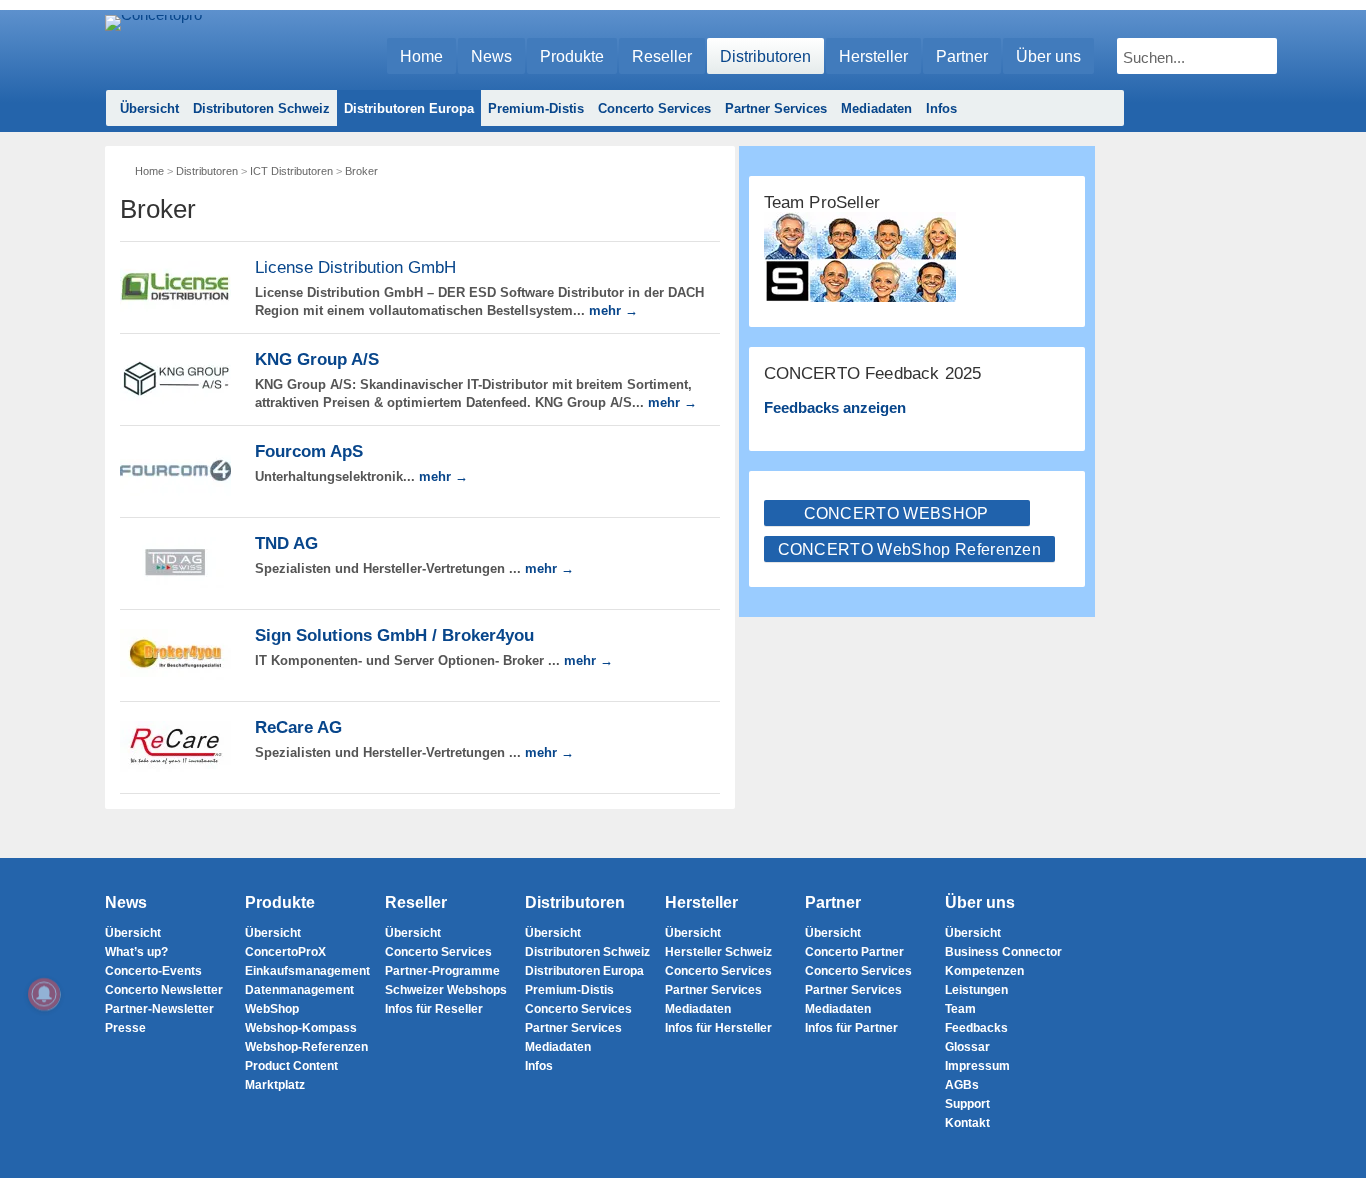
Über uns (1048, 56)
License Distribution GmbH (355, 267)
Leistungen (976, 990)
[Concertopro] (153, 46)
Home (421, 56)
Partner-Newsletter (159, 1009)
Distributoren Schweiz (261, 108)
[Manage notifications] (44, 994)
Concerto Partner (854, 952)
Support (967, 1104)
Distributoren (765, 56)
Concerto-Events (153, 971)
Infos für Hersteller (718, 1028)
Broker (361, 171)
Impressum (977, 1066)
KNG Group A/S (317, 359)
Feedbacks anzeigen (835, 407)
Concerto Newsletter (164, 990)
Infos (941, 108)
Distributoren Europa (409, 108)
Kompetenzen (984, 971)
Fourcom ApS (309, 451)
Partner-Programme (442, 971)
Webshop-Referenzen (306, 1047)
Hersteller (873, 56)
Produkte (572, 56)
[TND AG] (175, 562)
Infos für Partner (851, 1028)
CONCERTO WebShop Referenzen (910, 549)
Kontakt (967, 1123)
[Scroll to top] (1336, 1128)
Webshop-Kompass (301, 1028)
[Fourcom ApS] (175, 470)
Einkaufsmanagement (307, 971)
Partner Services (776, 108)
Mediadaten (876, 108)
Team (960, 1009)
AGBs (962, 1085)
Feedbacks (976, 1028)
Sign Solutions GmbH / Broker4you (394, 635)
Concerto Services (654, 108)
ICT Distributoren (291, 171)
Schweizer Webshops (446, 990)
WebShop (272, 1009)
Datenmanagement (299, 990)
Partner (962, 56)
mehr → (613, 310)
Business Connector (1003, 952)
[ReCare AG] (175, 746)
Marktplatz (275, 1085)
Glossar (967, 1047)
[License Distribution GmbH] (175, 286)
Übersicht (149, 108)
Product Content (291, 1066)
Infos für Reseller (434, 1009)
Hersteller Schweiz (718, 952)
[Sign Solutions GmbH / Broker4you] (175, 654)
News (491, 56)
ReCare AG (298, 727)
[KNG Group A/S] (175, 378)
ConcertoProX (285, 952)
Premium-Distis (536, 108)
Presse (125, 1028)
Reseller (662, 56)
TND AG (286, 543)
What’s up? (136, 952)
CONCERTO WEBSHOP (896, 513)
